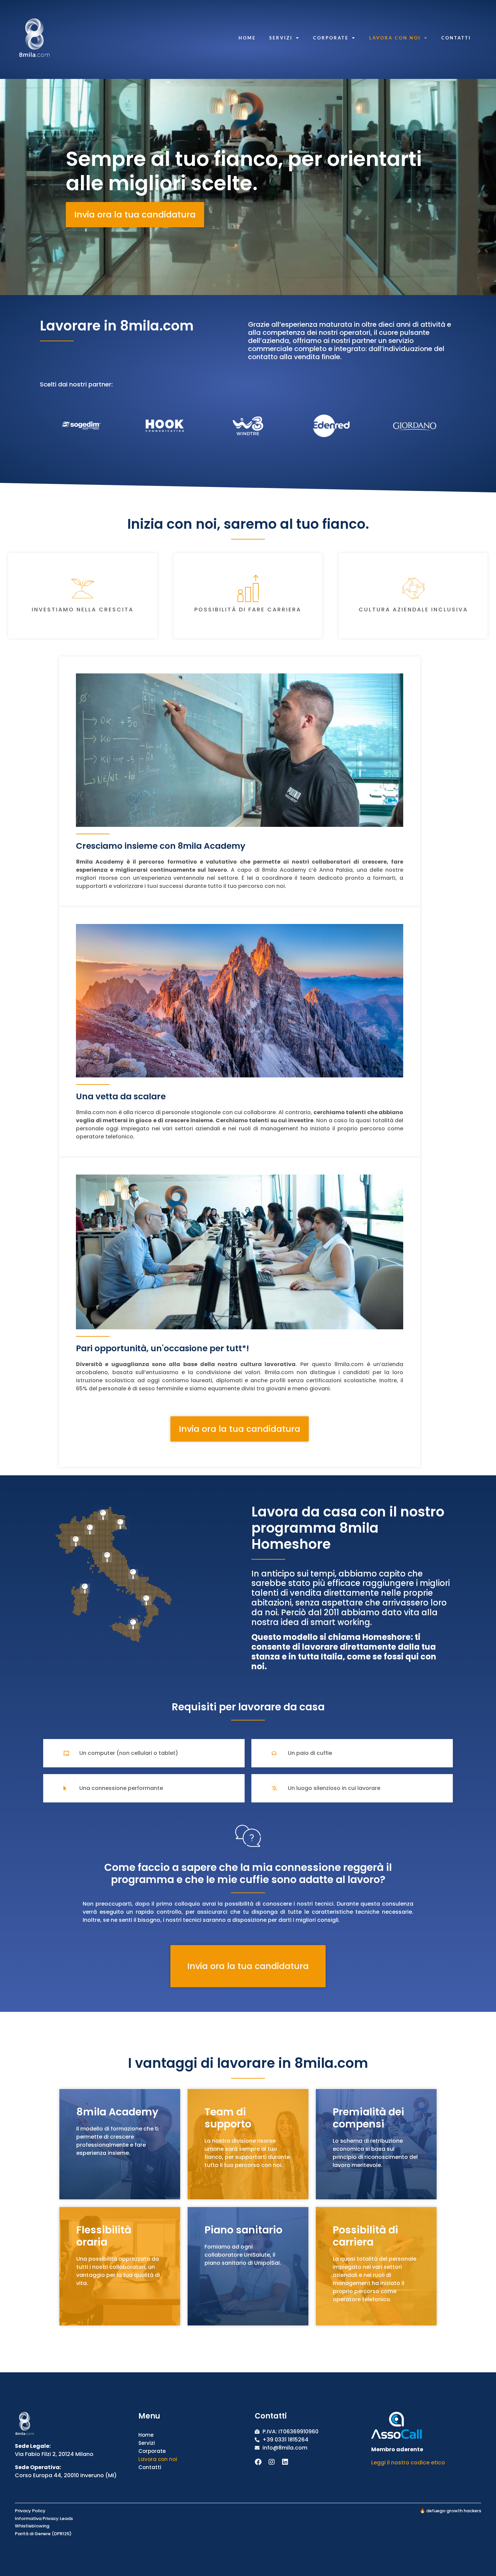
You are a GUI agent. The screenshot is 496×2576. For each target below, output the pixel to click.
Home (247, 38)
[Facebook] (258, 2462)
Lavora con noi (395, 38)
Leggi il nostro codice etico (408, 2463)
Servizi (281, 38)
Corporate (331, 38)
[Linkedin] (285, 2462)
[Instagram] (272, 2462)
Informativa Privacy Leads (44, 2519)
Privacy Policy (30, 2511)
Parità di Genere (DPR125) (43, 2534)
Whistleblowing (32, 2526)
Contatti (456, 38)
